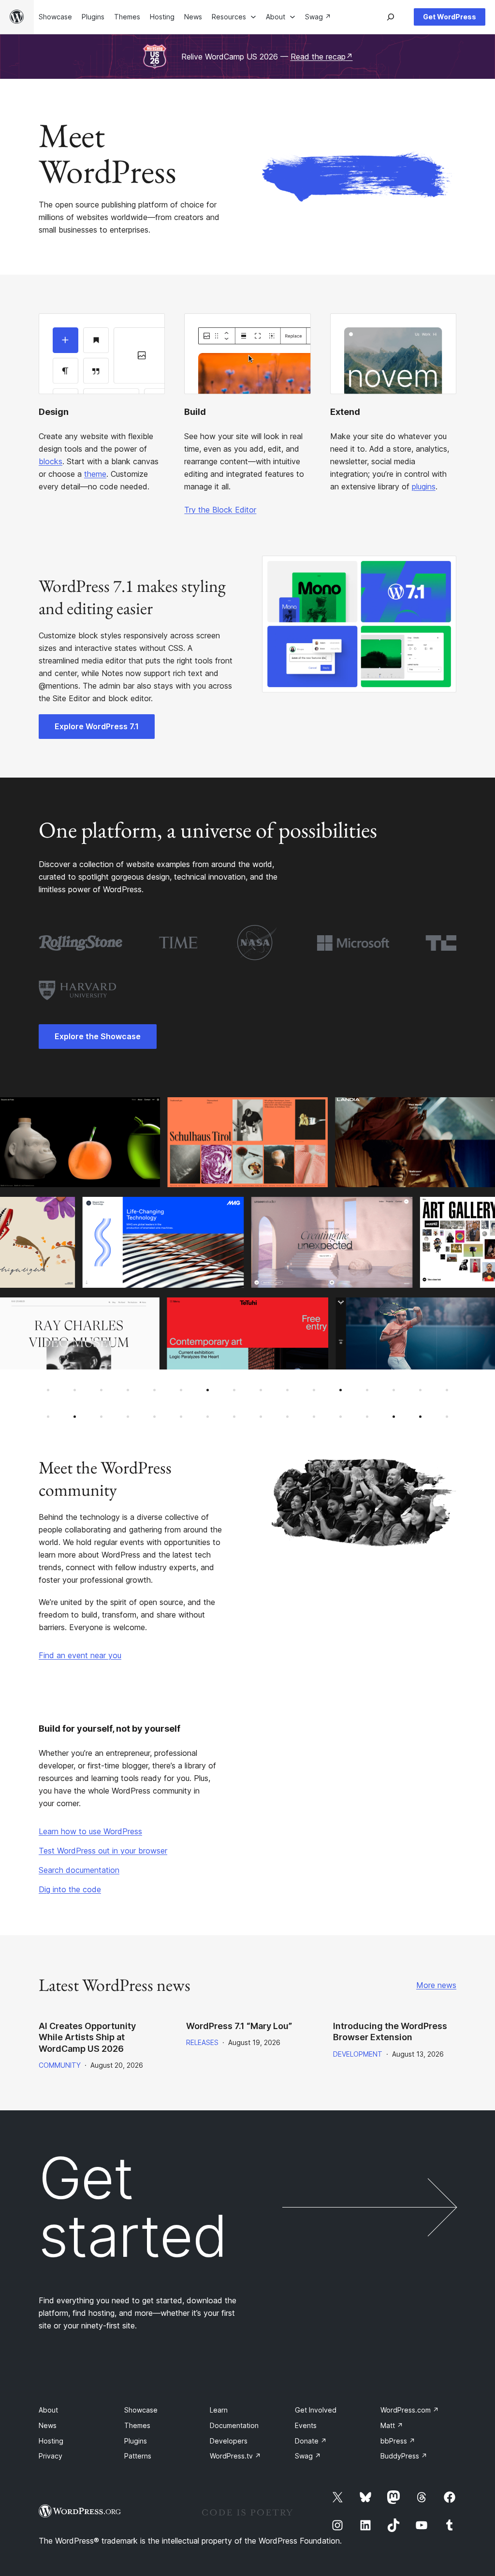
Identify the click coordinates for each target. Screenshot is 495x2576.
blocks (51, 461)
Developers (229, 2441)
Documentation (234, 2425)
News (48, 2425)
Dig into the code (70, 1889)
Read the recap (322, 57)
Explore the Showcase (98, 1036)
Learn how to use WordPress (90, 1831)
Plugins (136, 2441)
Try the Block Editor (220, 510)
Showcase (141, 2410)
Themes (137, 2425)
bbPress (398, 2441)
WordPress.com (410, 2410)
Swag (308, 2456)
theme (95, 474)
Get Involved (316, 2410)
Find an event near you (80, 1655)
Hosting (51, 2441)
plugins (424, 486)
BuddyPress (404, 2456)
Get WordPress (450, 17)
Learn (219, 2410)
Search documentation (79, 1870)
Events (306, 2425)
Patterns (138, 2456)
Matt (392, 2425)
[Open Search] (391, 17)
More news (436, 1985)
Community (60, 2065)
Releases (202, 2042)
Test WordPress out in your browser (103, 1851)
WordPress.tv (235, 2456)
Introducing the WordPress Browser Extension (390, 2031)
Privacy (51, 2456)
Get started (133, 2207)
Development (358, 2054)
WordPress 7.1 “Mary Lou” (239, 2026)
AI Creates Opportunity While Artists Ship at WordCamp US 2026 (87, 2037)
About (48, 2410)
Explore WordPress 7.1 (97, 726)
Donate (311, 2441)
